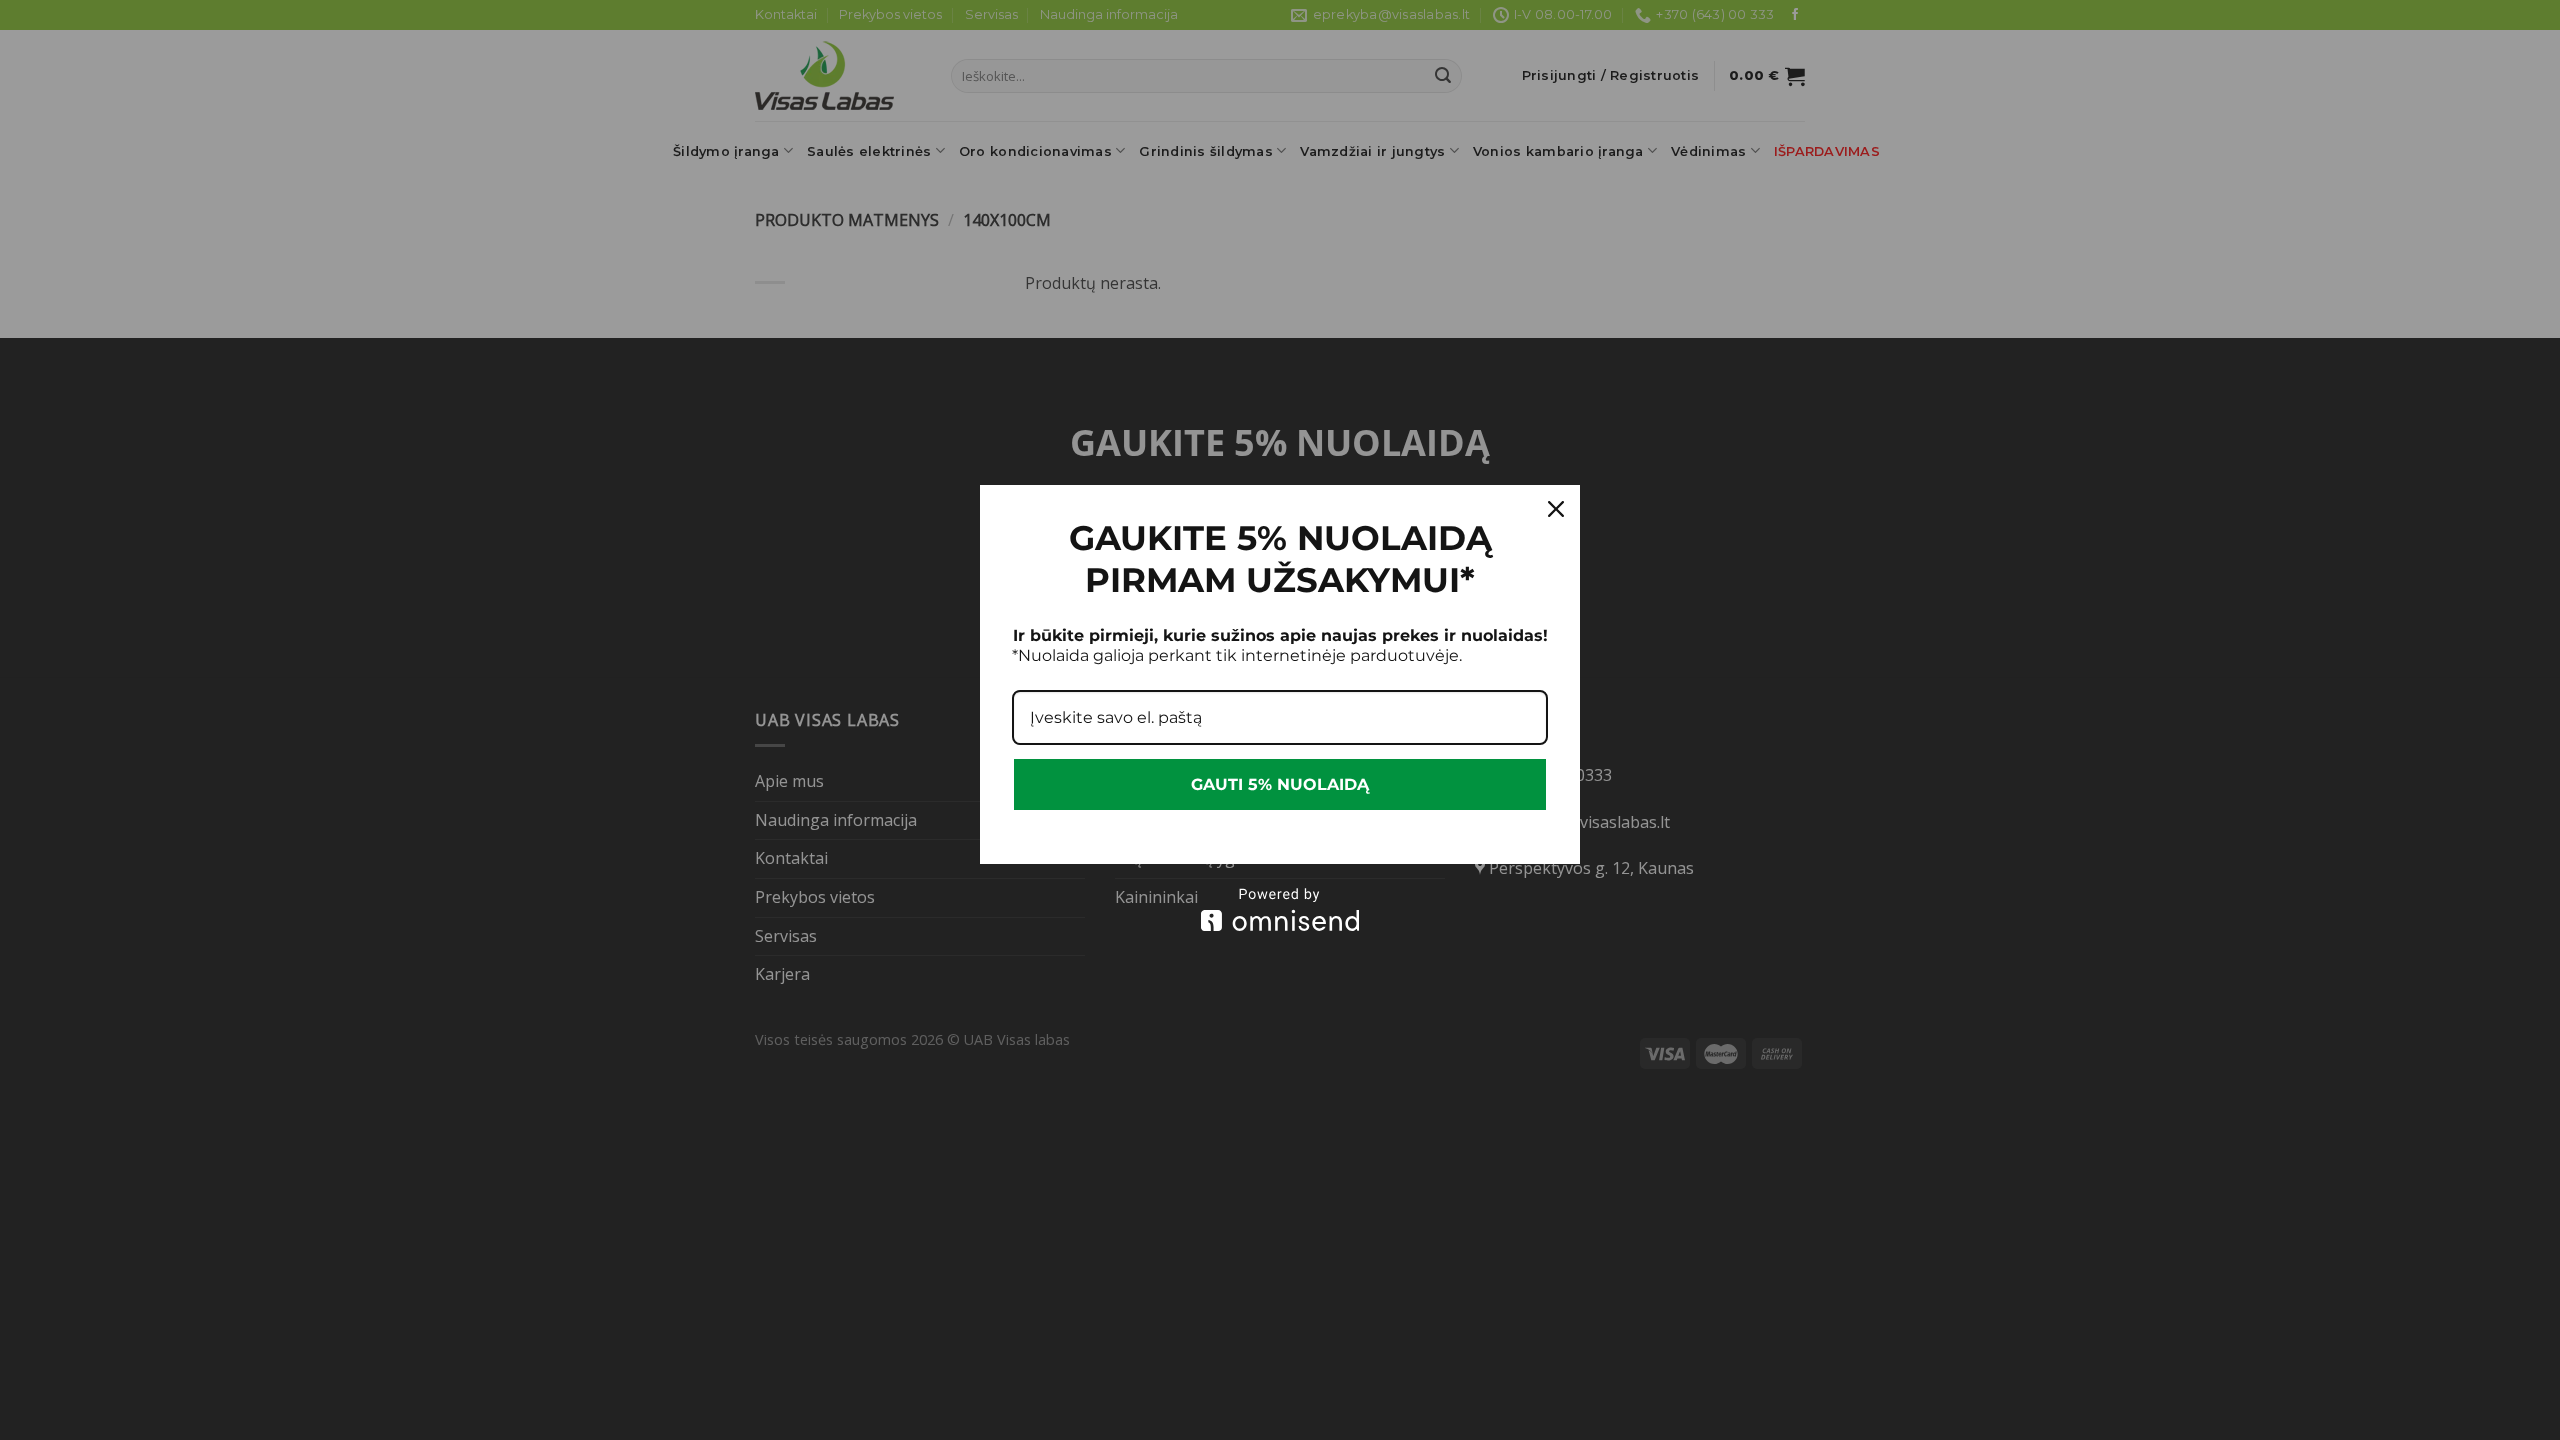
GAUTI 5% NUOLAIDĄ (1280, 784)
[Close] (1556, 509)
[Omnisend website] (1280, 909)
